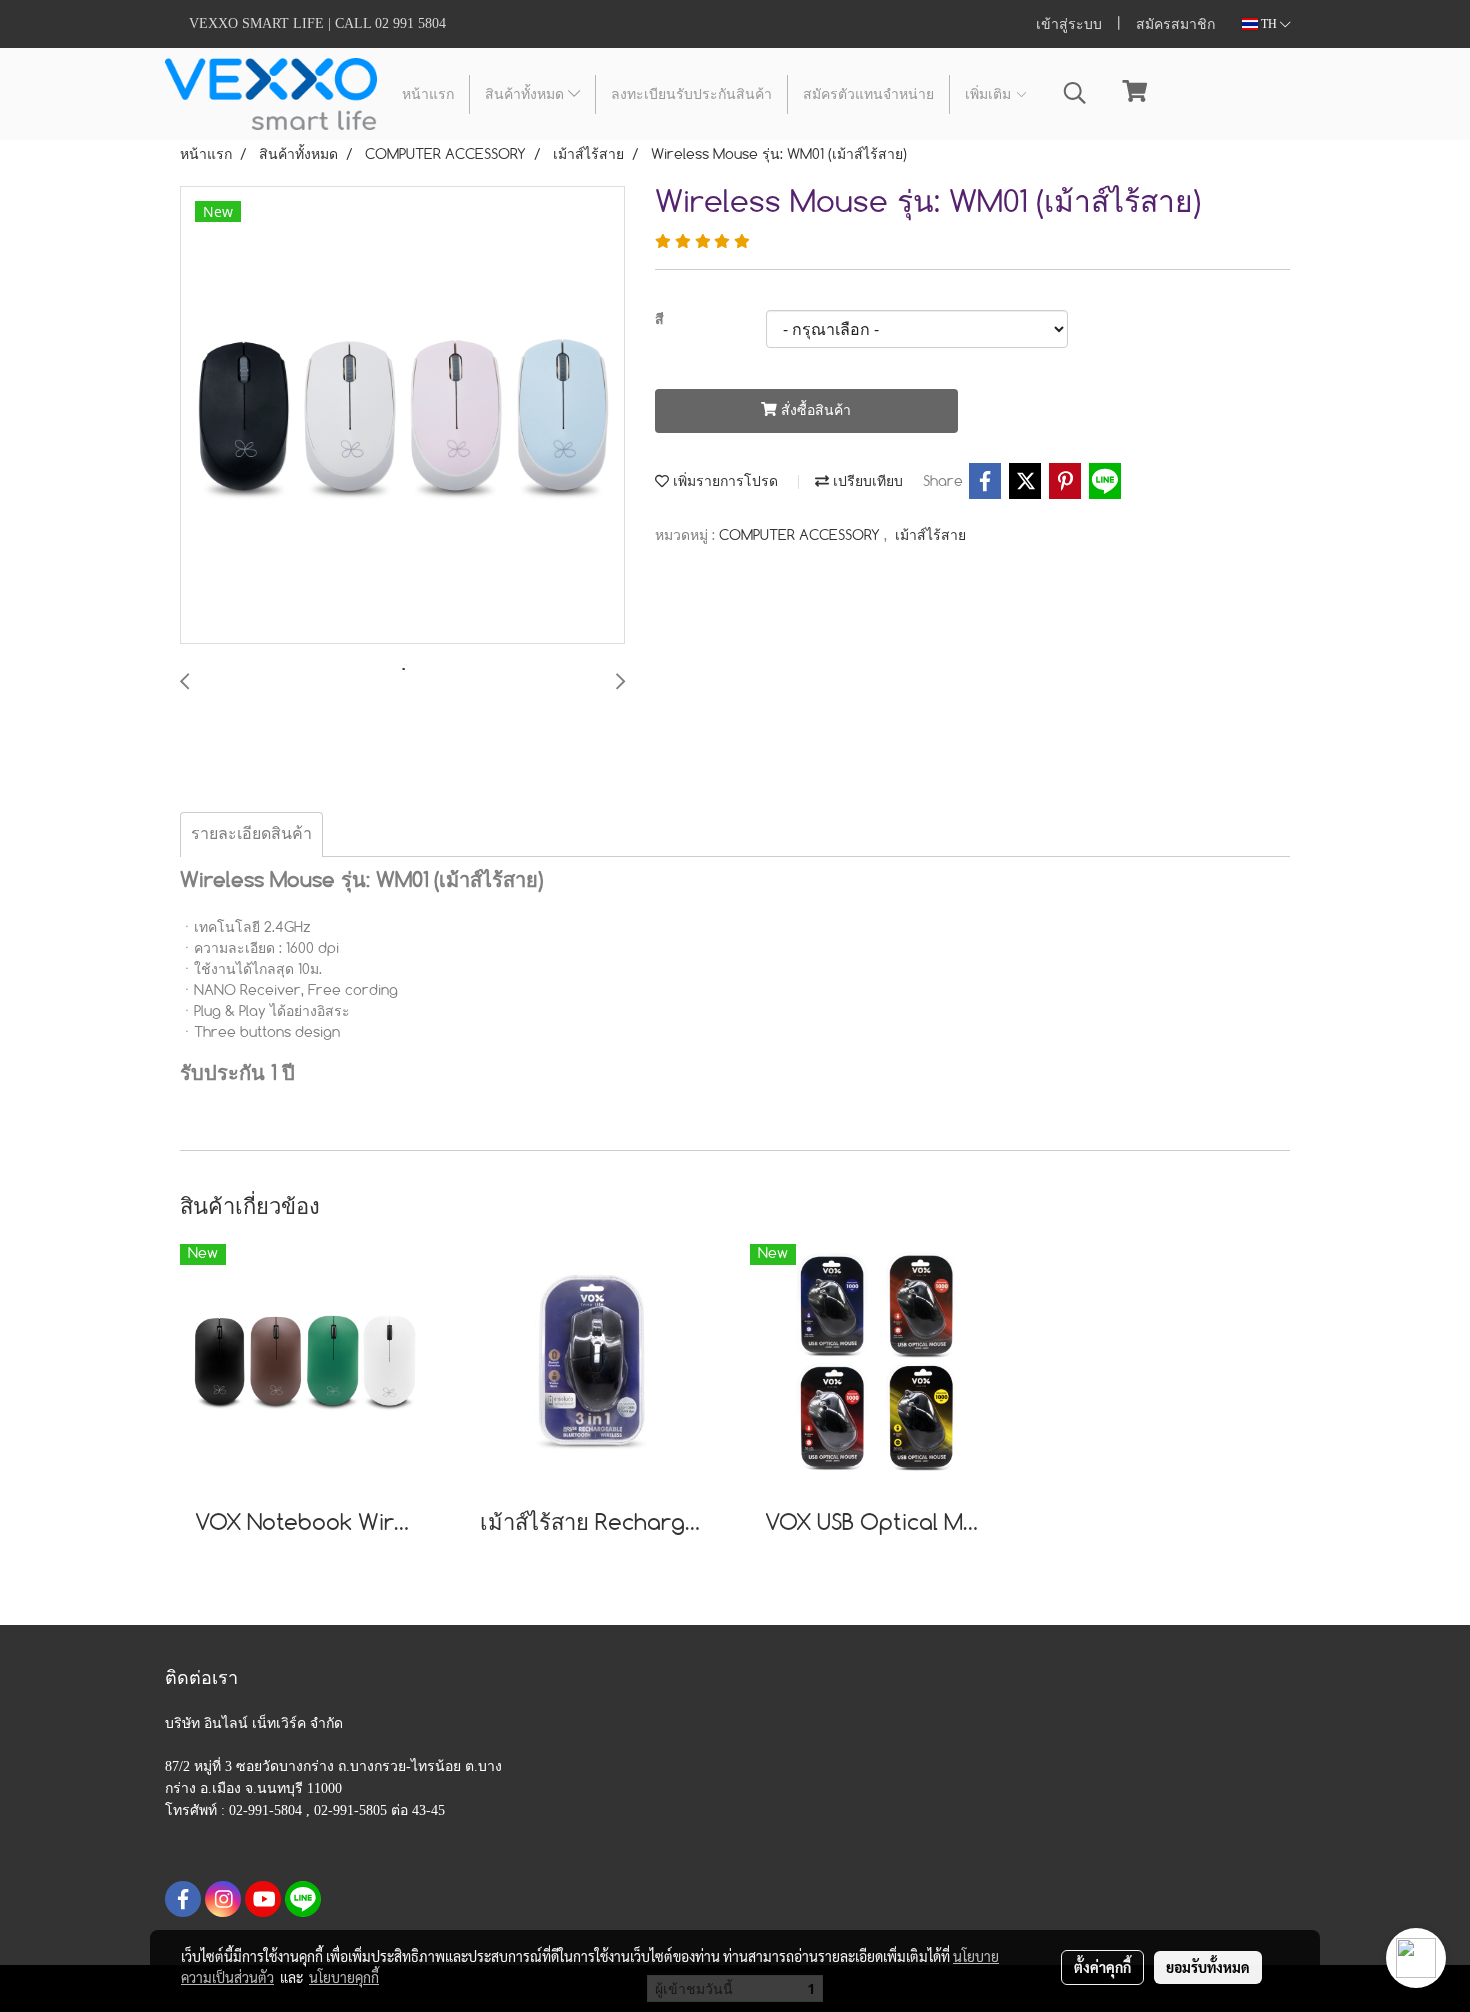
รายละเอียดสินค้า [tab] (251, 834)
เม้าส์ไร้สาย (930, 536)
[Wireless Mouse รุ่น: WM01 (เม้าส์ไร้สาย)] (402, 416)
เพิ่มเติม (990, 94)
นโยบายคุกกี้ (344, 1977)
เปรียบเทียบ (866, 482)
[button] (1075, 93)
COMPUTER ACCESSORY (801, 536)
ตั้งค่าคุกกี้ (1102, 1967)
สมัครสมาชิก (1175, 24)
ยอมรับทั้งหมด (1208, 1967)
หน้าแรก (428, 94)
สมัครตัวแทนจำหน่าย (868, 94)
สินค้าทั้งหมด (526, 94)
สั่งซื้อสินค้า (814, 411)
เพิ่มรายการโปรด (723, 482)
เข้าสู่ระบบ (1069, 24)
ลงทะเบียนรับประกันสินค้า (691, 94)
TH (1269, 24)
